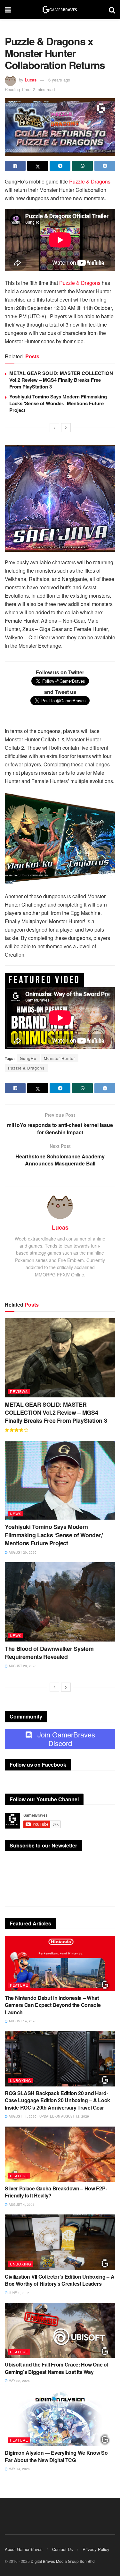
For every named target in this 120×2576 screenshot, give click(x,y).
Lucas (31, 80)
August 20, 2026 (22, 1552)
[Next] (66, 428)
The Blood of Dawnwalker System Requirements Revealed (49, 1653)
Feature (19, 1985)
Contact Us (63, 2549)
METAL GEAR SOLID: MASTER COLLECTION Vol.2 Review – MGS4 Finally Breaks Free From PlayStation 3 (61, 380)
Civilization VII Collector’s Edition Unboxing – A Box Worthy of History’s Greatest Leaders (60, 2280)
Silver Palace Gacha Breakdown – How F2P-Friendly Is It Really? (56, 2192)
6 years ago (59, 80)
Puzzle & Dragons (90, 181)
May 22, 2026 (19, 2381)
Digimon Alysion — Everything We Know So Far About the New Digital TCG (56, 2456)
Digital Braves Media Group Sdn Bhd (63, 2561)
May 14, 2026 (19, 2469)
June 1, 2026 (19, 2293)
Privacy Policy (96, 2549)
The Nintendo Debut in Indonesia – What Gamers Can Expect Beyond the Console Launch (53, 2005)
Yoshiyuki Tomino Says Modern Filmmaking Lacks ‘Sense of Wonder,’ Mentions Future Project (58, 403)
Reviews (19, 1391)
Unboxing (21, 2080)
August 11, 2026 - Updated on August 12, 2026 (48, 2116)
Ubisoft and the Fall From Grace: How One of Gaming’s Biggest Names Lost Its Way (56, 2368)
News (16, 1514)
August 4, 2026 (21, 2205)
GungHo (28, 1058)
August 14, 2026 (22, 2021)
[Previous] (54, 428)
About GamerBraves (24, 2549)
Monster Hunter (60, 1058)
